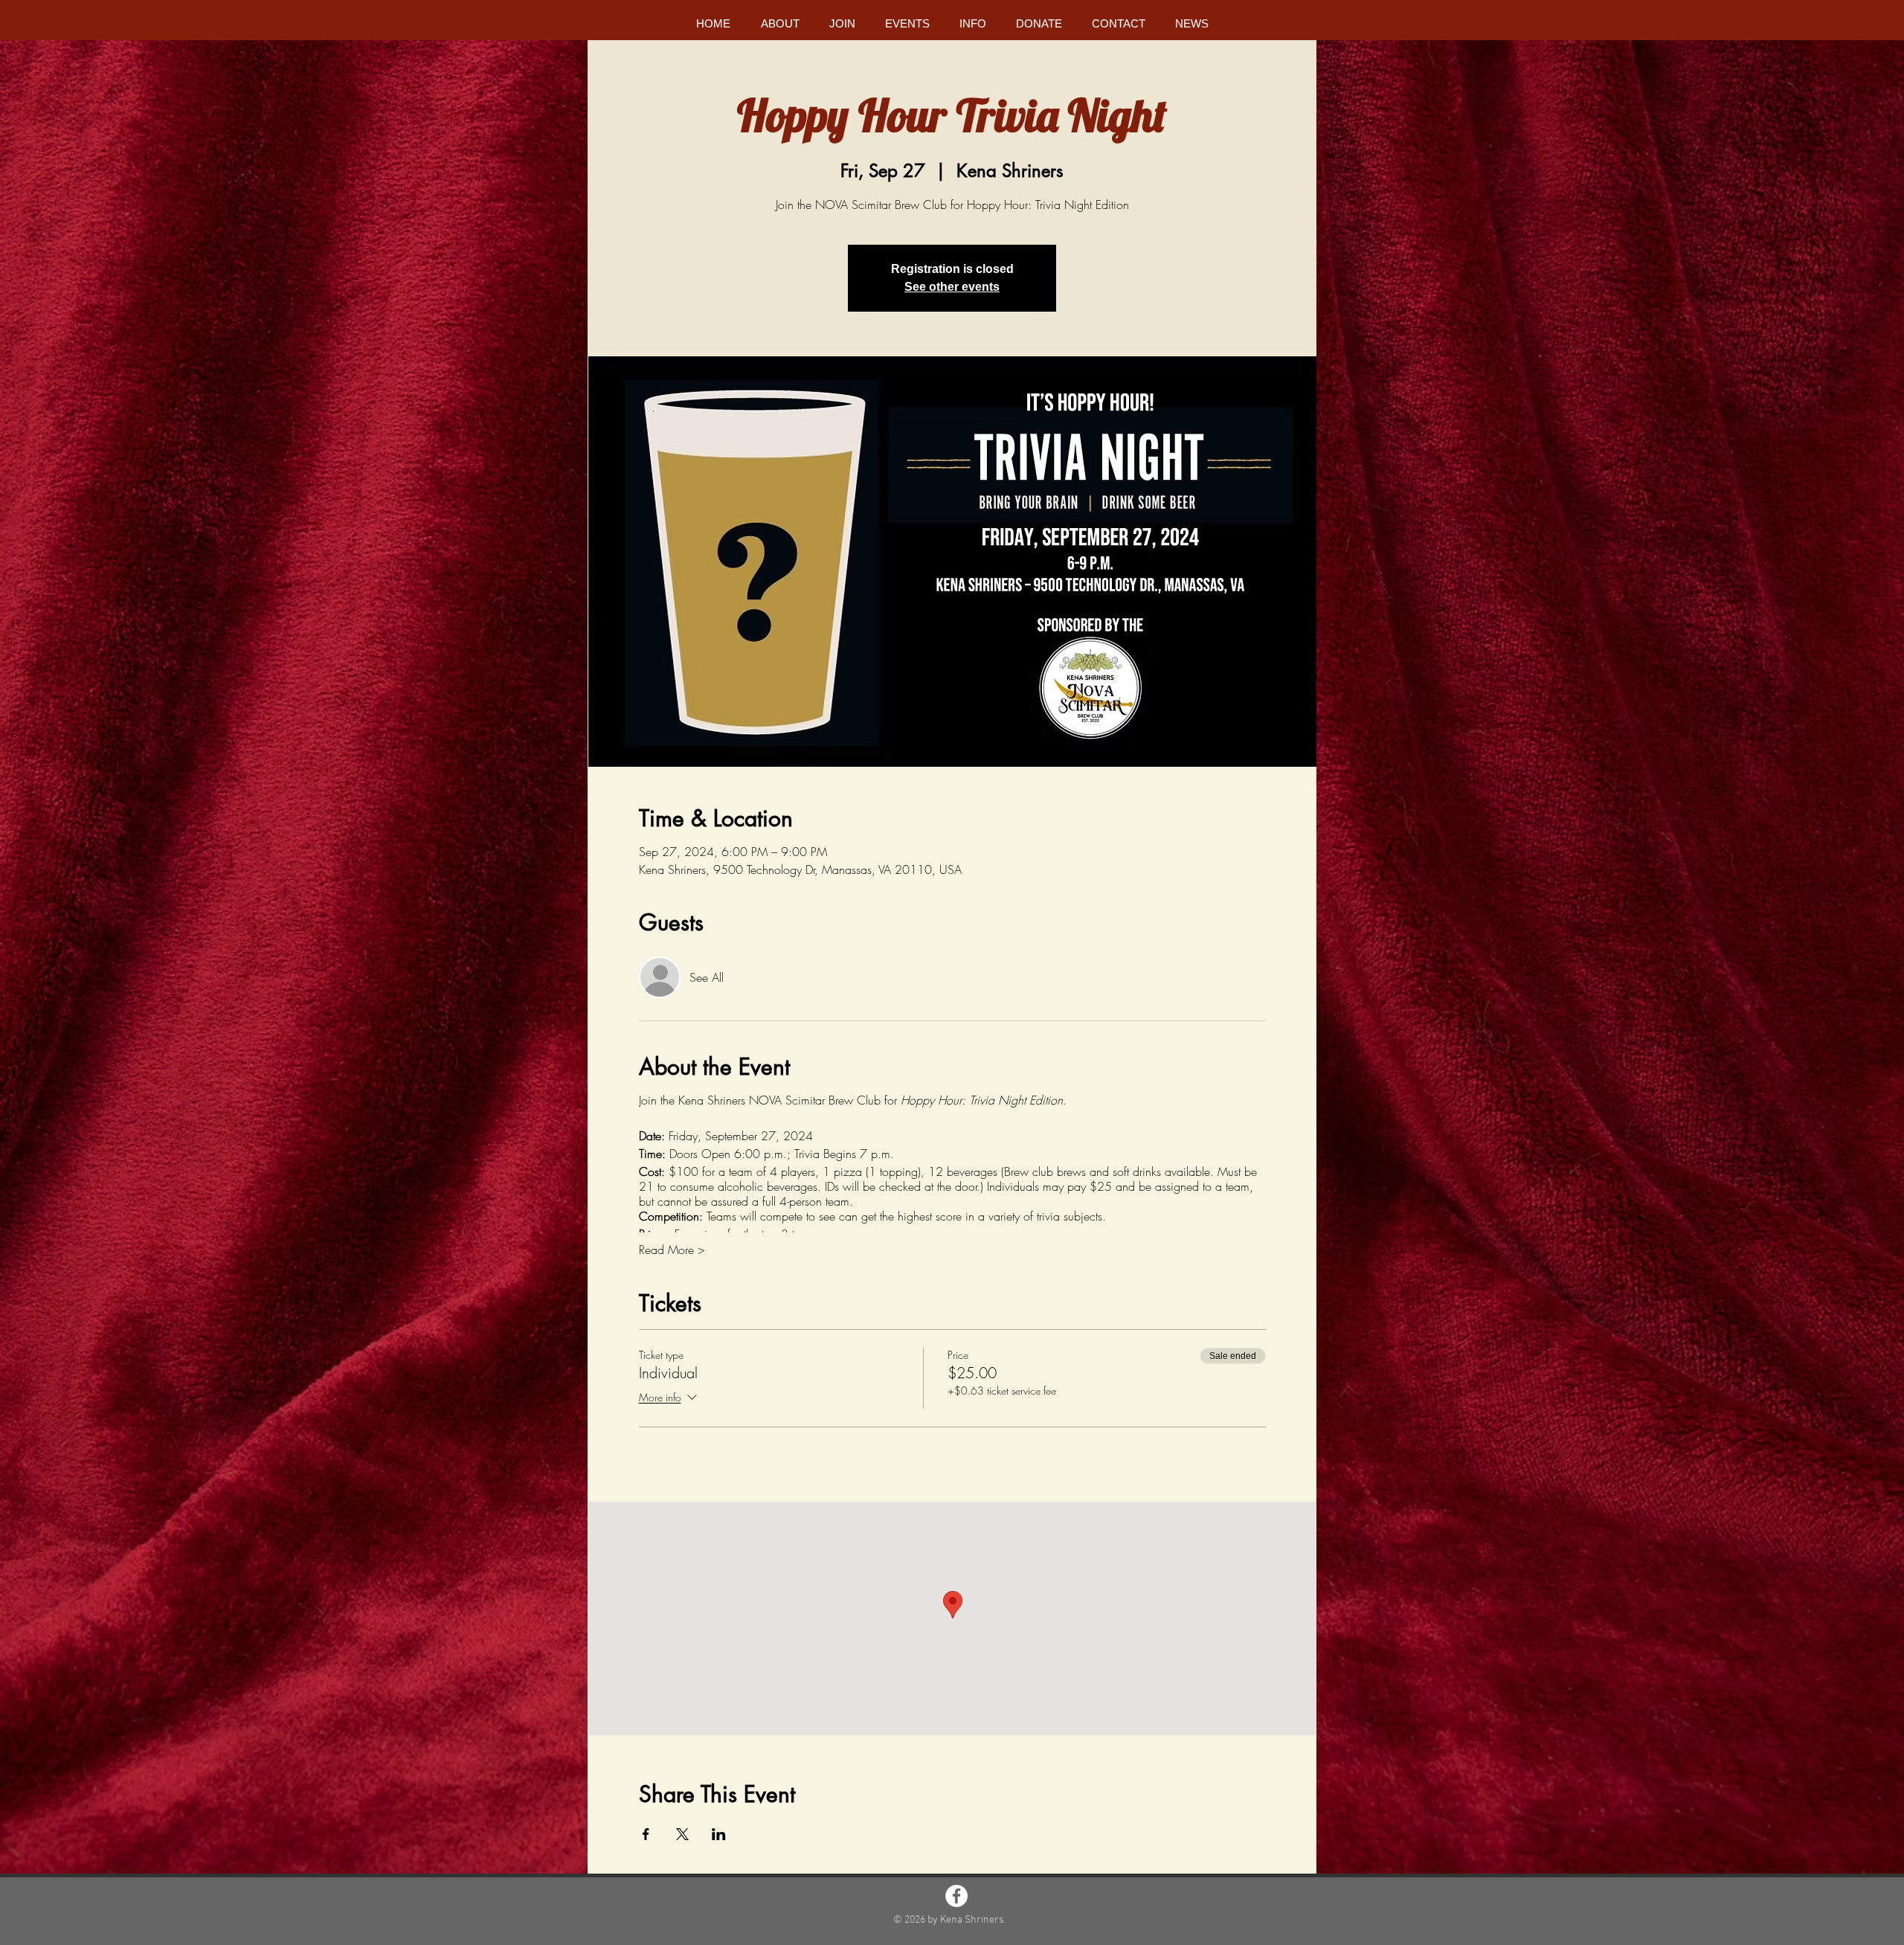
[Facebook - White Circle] (956, 1896)
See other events (952, 287)
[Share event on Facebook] (646, 1834)
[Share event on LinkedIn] (719, 1834)
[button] (780, 23)
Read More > (672, 1250)
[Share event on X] (682, 1834)
